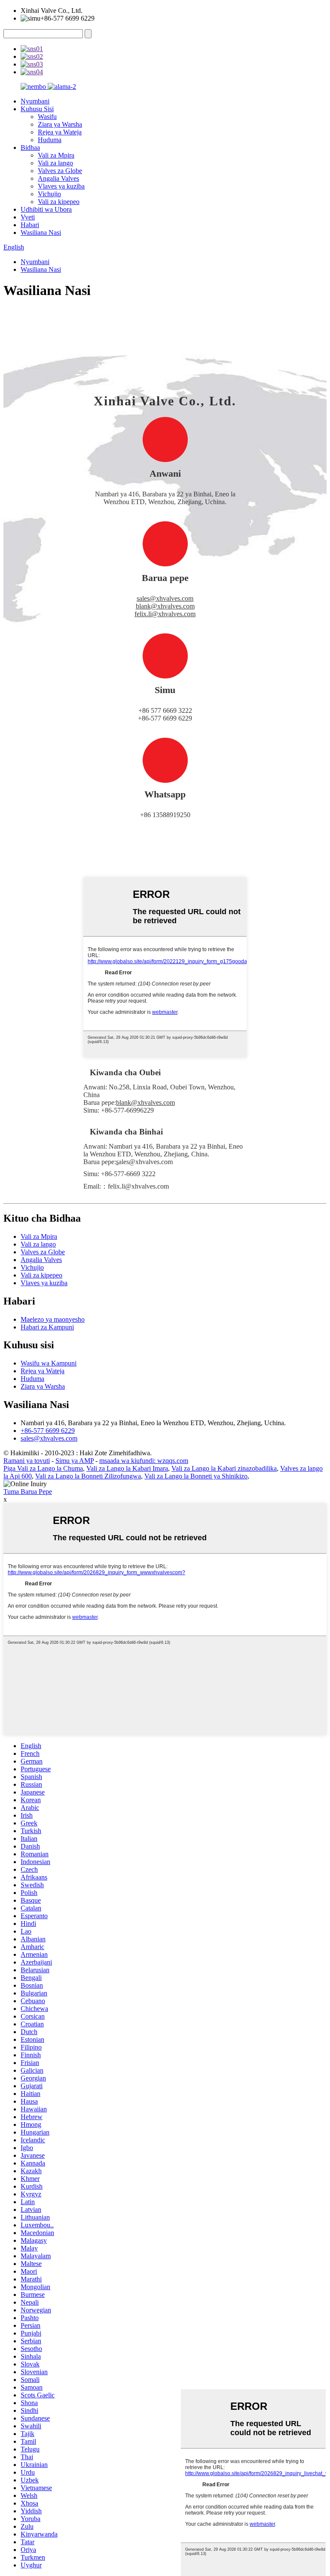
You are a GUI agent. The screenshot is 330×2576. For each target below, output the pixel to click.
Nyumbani (35, 101)
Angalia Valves (58, 178)
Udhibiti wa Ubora (46, 209)
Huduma (50, 140)
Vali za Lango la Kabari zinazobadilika (224, 1468)
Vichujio (49, 194)
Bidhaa (30, 148)
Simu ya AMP (75, 1461)
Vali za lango (55, 163)
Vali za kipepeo (59, 202)
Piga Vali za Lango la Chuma (43, 1468)
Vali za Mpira (56, 155)
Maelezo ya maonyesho (53, 1319)
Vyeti (28, 217)
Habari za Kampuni (47, 1327)
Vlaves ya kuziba (61, 186)
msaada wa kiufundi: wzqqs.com (144, 1461)
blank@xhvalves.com (165, 606)
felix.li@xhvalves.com (165, 614)
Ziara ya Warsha (60, 124)
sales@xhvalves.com (165, 598)
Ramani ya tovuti (27, 1461)
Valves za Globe (60, 171)
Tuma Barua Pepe (28, 1492)
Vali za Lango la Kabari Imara (127, 1468)
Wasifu (47, 117)
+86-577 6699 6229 (48, 1431)
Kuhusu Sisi (37, 109)
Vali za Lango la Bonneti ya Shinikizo (196, 1476)
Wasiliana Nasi (41, 233)
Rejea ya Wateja (60, 132)
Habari (30, 225)
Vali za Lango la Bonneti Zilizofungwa (88, 1476)
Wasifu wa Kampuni (49, 1363)
